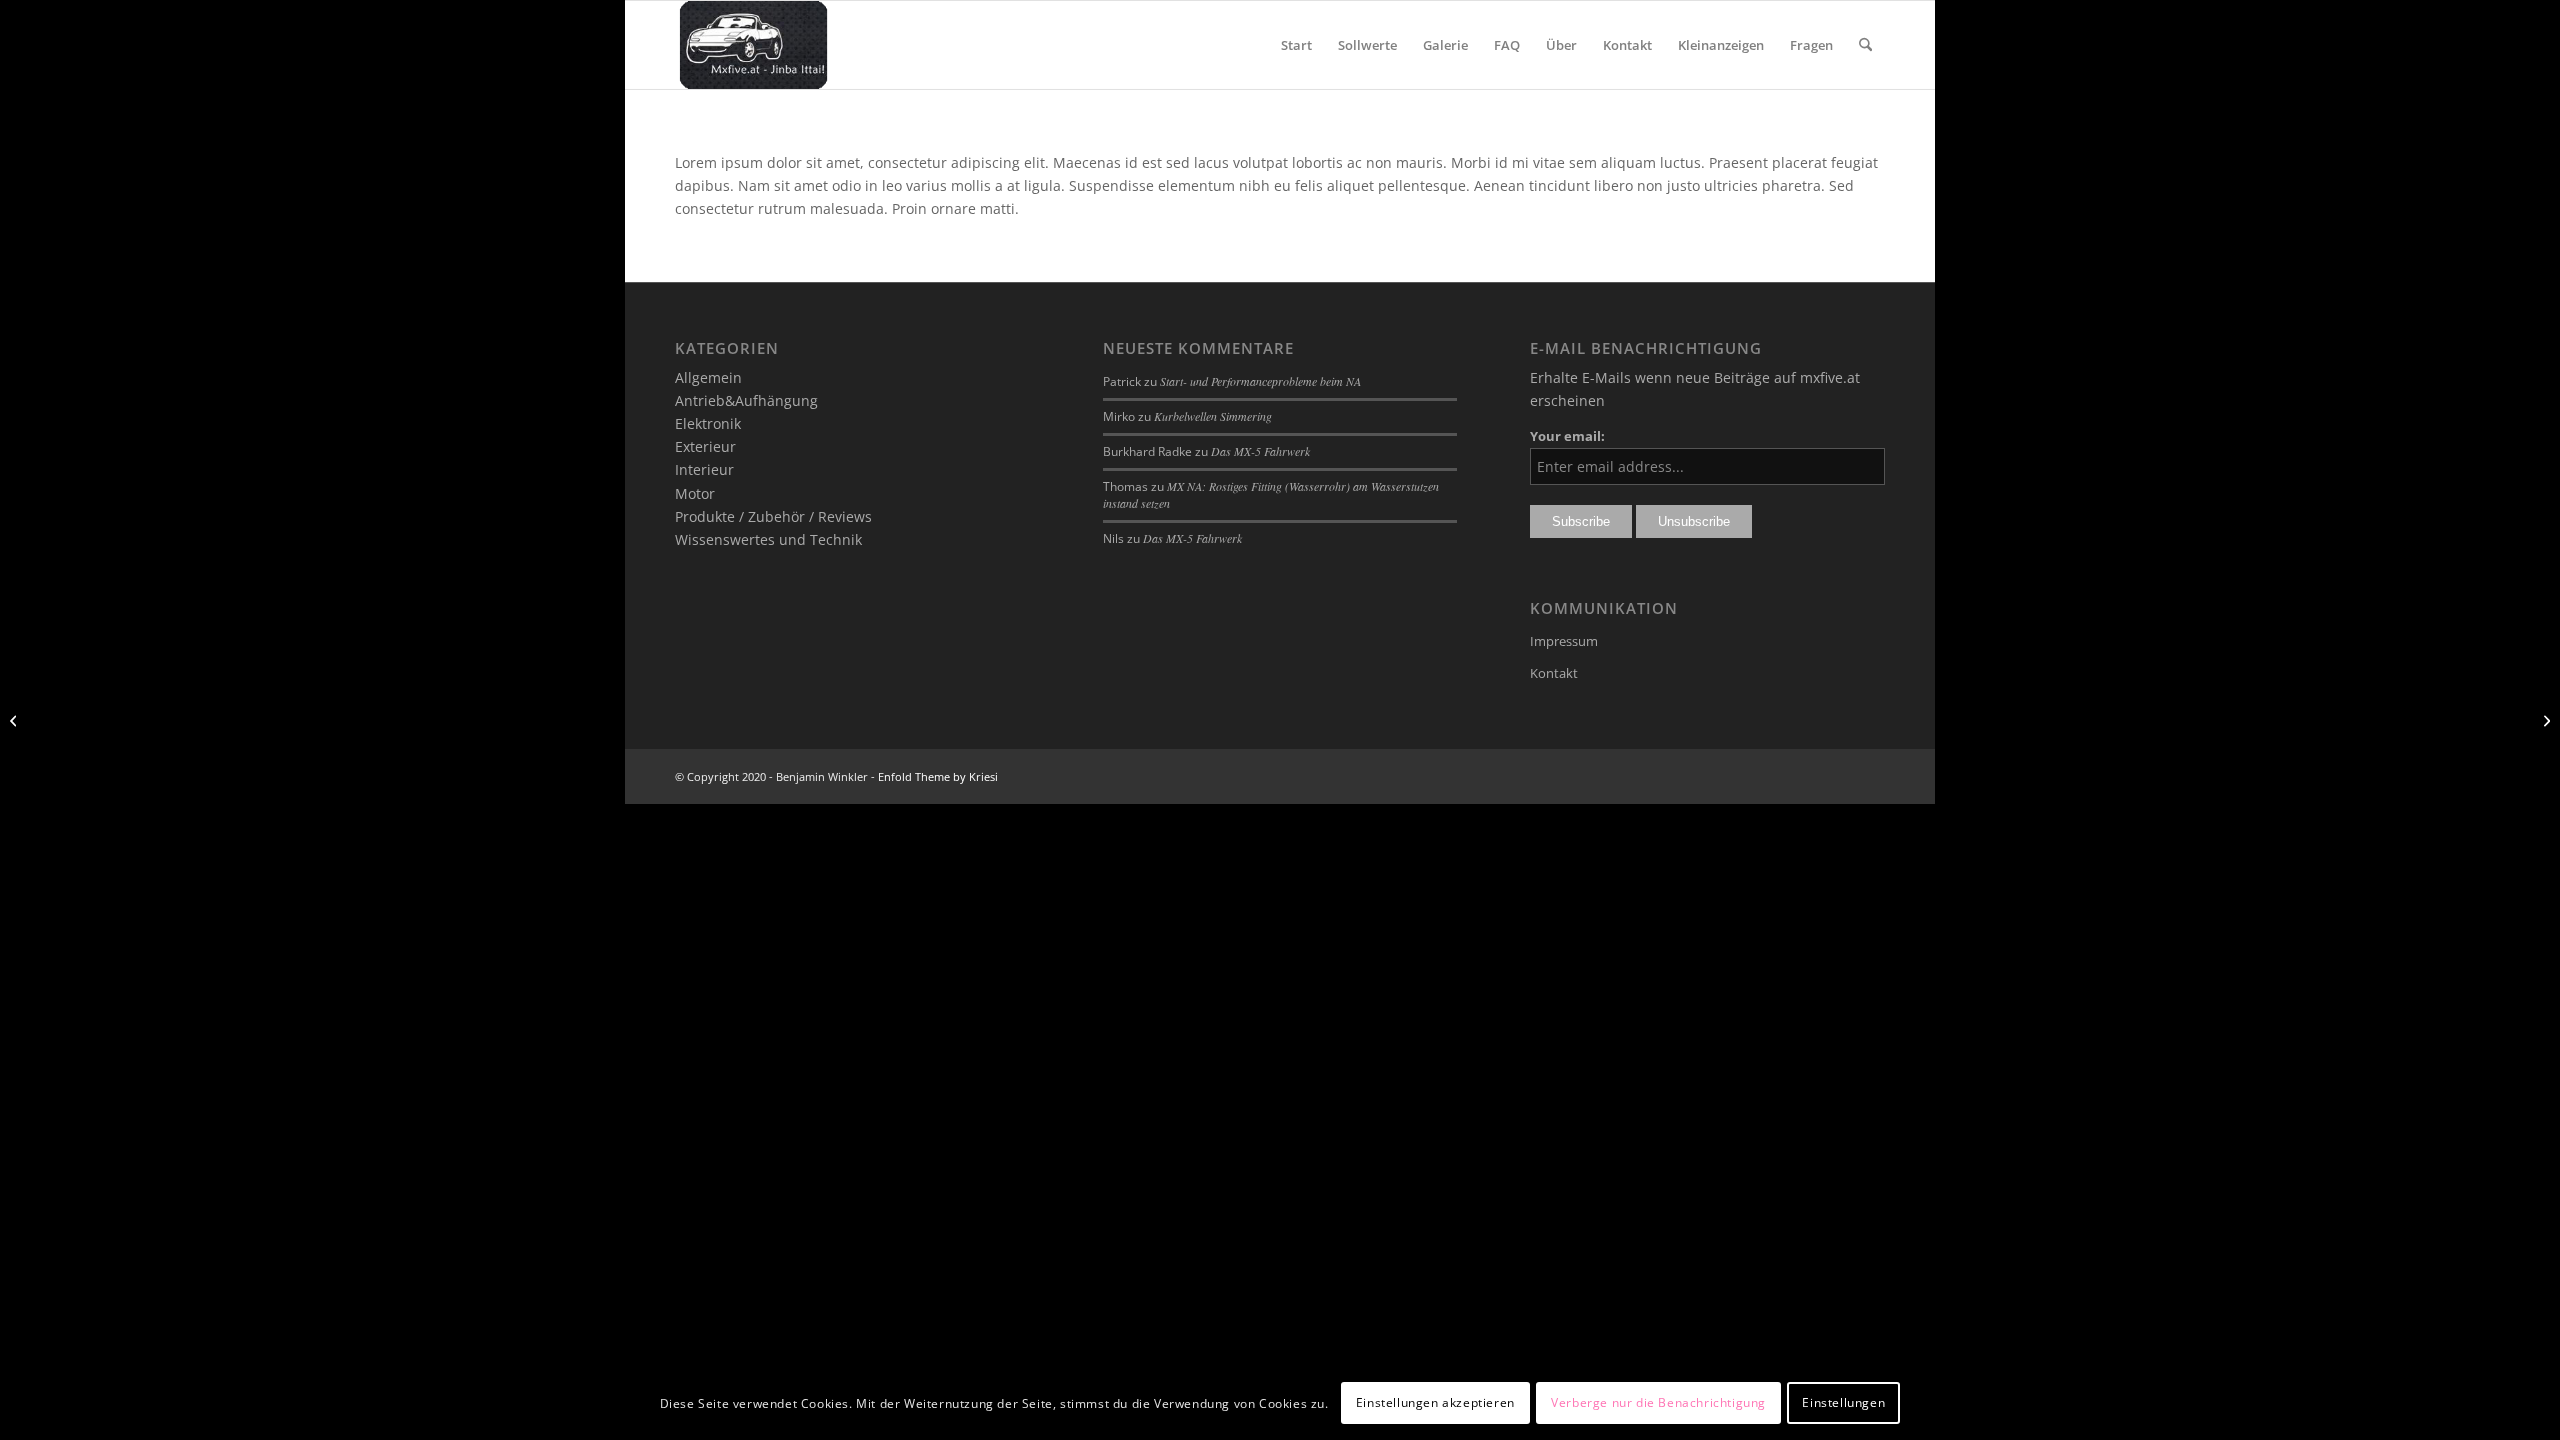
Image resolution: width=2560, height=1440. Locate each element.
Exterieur (705, 446)
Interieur (704, 469)
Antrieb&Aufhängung (746, 400)
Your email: (1567, 436)
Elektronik (708, 423)
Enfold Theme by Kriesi (938, 776)
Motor (695, 493)
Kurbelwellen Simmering (1213, 416)
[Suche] (1865, 45)
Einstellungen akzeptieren (1435, 1402)
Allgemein (708, 377)
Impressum (1564, 641)
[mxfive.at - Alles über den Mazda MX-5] (753, 45)
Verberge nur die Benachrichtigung (1658, 1402)
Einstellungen (1843, 1402)
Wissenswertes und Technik (768, 539)
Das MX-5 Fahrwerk (1260, 451)
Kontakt (1554, 673)
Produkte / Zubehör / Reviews (773, 516)
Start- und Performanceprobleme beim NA (1260, 381)
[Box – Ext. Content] (15, 720)
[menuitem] (1296, 45)
